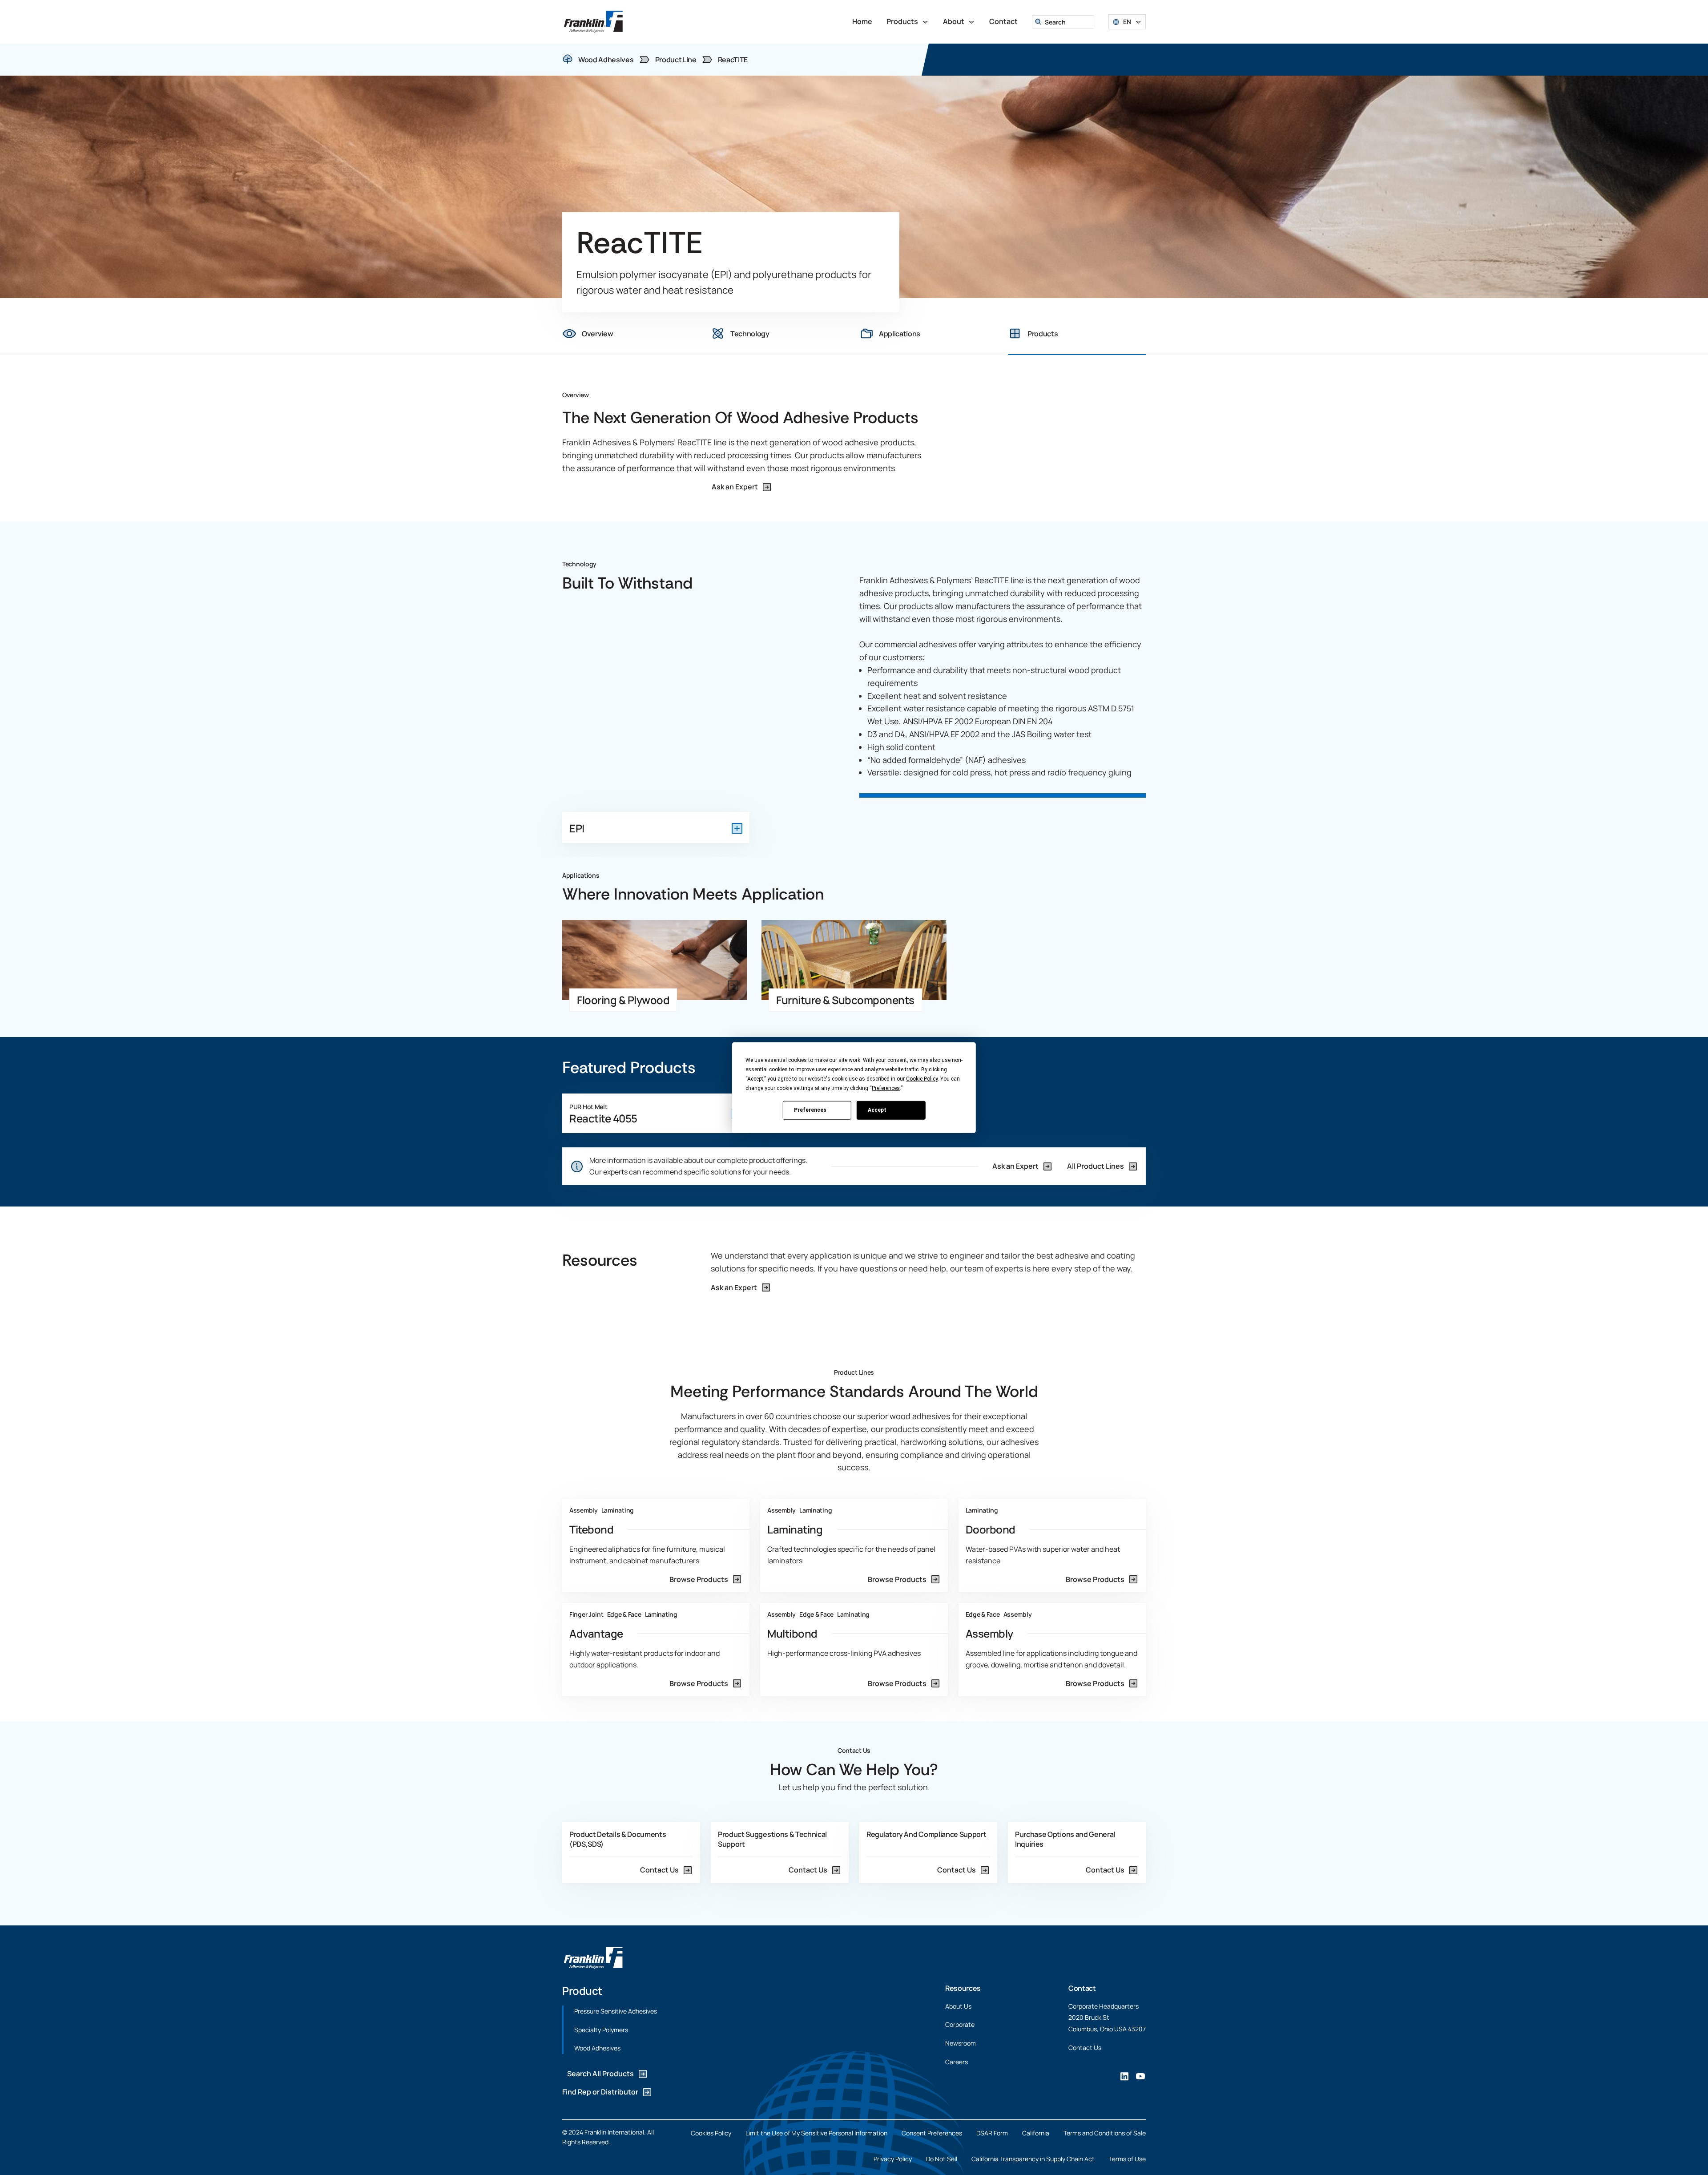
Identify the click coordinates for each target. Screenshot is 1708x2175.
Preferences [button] (886, 1088)
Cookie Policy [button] (922, 1078)
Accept (877, 1110)
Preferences (810, 1110)
